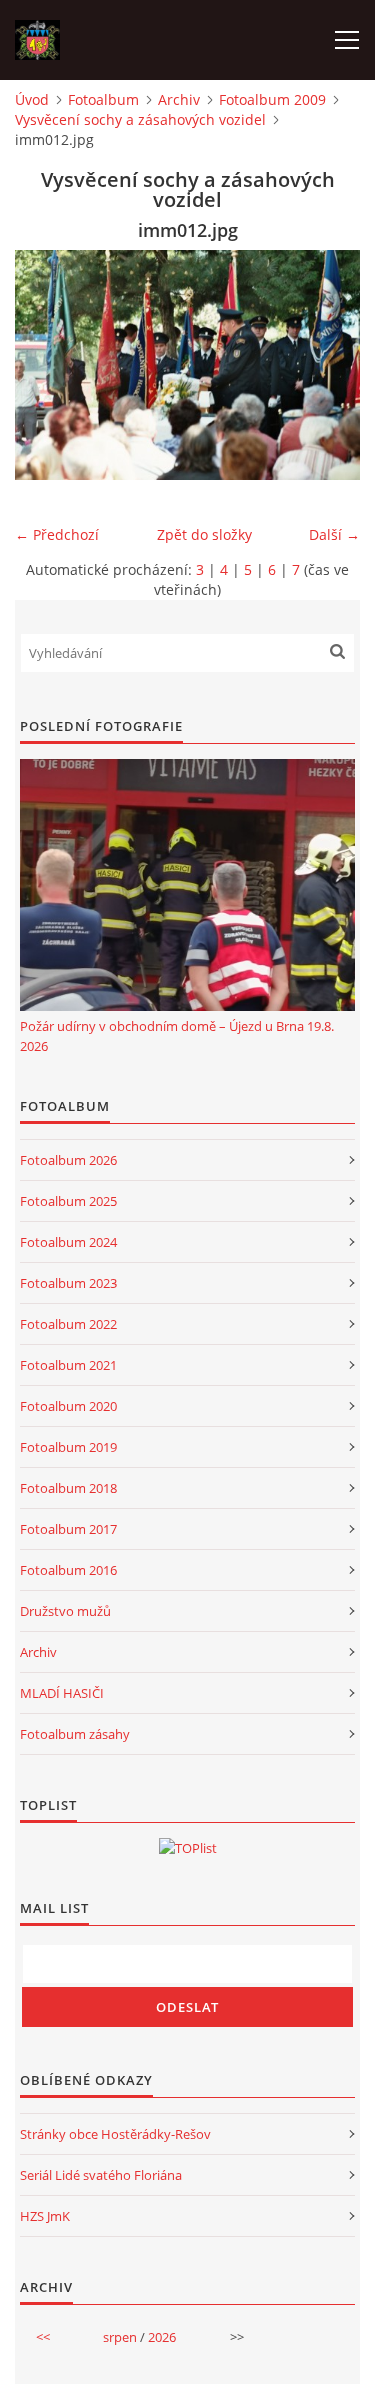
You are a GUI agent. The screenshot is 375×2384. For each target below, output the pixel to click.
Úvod (32, 99)
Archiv (179, 99)
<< (43, 2337)
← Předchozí (57, 534)
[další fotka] (327, 365)
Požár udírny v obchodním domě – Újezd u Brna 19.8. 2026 (177, 1036)
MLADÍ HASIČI (62, 1693)
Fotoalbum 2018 (68, 1488)
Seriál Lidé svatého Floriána (101, 2175)
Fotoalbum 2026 (68, 1160)
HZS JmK (45, 2216)
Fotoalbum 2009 (272, 99)
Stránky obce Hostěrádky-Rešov (115, 2134)
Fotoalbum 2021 (68, 1365)
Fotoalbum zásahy (75, 1734)
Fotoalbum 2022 (68, 1324)
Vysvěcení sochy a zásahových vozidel (140, 119)
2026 (162, 2337)
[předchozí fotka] (47, 365)
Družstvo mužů (65, 1611)
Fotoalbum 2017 (68, 1529)
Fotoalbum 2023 (68, 1283)
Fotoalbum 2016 (68, 1570)
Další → (334, 534)
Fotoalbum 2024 (68, 1242)
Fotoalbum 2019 (68, 1447)
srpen (120, 2337)
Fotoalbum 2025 (68, 1201)
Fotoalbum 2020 (68, 1406)
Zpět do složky (204, 534)
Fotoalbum (103, 99)
